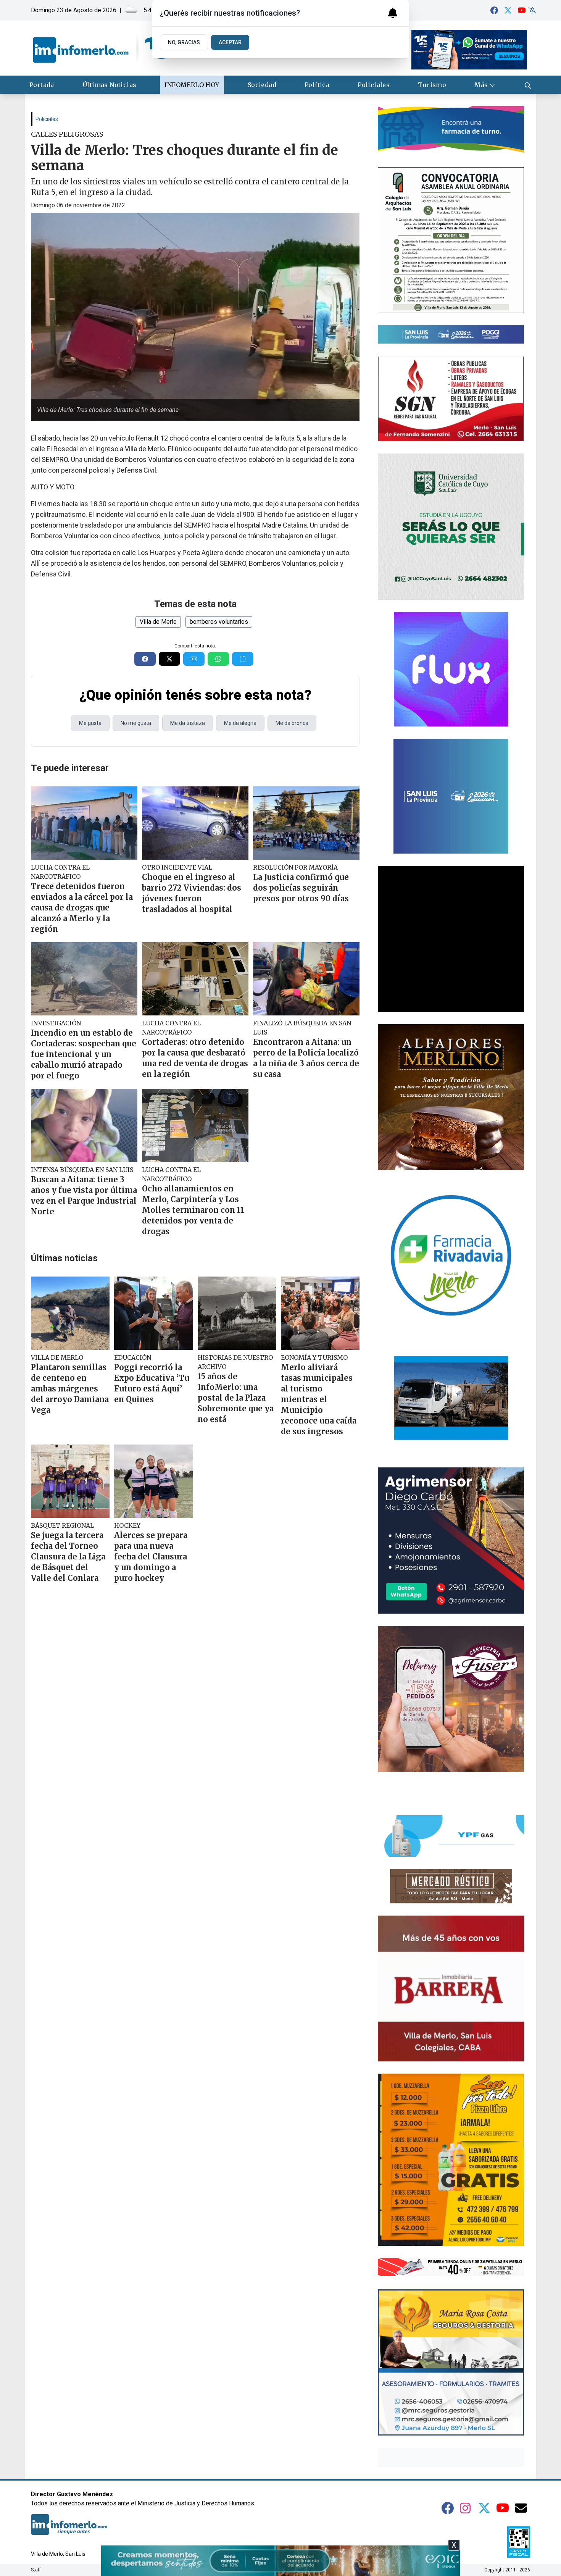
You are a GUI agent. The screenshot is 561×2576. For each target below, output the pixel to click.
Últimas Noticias (109, 85)
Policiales (374, 85)
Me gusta (90, 723)
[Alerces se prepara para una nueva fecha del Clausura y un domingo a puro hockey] (153, 1481)
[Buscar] (528, 85)
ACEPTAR (230, 42)
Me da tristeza (188, 723)
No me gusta (136, 723)
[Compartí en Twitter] (169, 659)
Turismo (432, 85)
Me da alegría (240, 723)
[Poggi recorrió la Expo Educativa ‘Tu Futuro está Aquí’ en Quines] (153, 1313)
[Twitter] (508, 10)
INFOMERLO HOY (192, 85)
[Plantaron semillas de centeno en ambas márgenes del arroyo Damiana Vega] (70, 1313)
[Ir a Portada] (102, 48)
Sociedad (262, 85)
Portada (42, 85)
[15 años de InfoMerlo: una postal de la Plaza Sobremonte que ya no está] (237, 1313)
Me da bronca (292, 723)
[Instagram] (466, 2508)
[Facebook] (494, 10)
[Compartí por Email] (194, 659)
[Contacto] (521, 2508)
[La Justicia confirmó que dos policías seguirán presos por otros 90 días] (306, 823)
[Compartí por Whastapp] (218, 659)
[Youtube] (522, 10)
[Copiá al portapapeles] (243, 659)
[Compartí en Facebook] (145, 659)
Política (317, 85)
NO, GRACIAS (184, 42)
